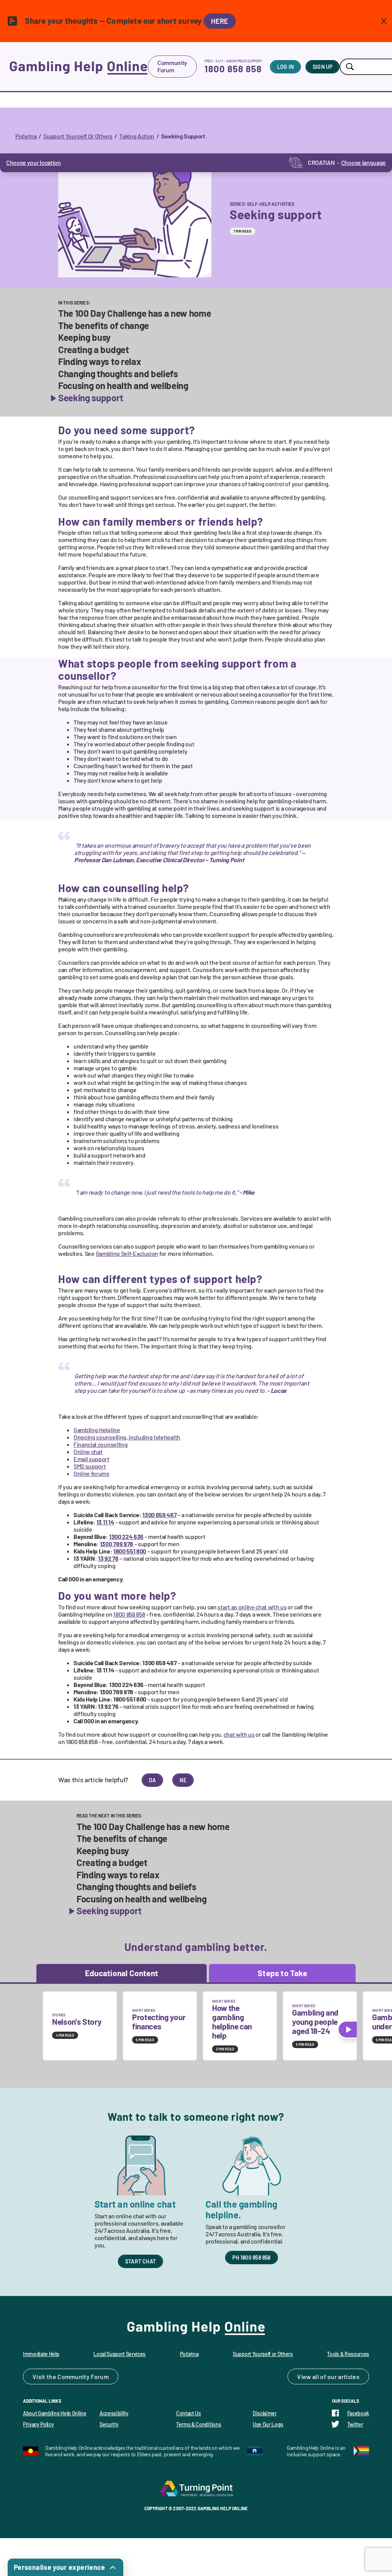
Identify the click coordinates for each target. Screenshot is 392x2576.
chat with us (239, 1734)
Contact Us (189, 2413)
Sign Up (323, 67)
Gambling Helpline (97, 1430)
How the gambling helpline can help (232, 2022)
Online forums (91, 1473)
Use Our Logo (268, 2424)
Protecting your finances (159, 2022)
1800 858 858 (233, 69)
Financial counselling (100, 1444)
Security (109, 2424)
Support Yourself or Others (263, 2354)
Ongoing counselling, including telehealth (127, 1437)
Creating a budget (94, 350)
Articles (349, 2377)
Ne (183, 1780)
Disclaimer (265, 2413)
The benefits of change (104, 326)
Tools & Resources (348, 2354)
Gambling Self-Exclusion (127, 1253)
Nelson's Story (77, 2022)
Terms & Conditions (198, 2424)
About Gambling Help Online (55, 2413)
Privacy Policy (38, 2424)
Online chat (88, 1452)
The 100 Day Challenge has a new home (135, 313)
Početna (26, 136)
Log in (285, 67)
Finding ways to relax (100, 361)
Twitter (355, 2424)
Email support (91, 1459)
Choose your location (33, 162)
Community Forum (172, 66)
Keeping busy (84, 337)
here (220, 21)
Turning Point (196, 2488)
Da (152, 1780)
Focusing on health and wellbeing (123, 386)
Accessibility (114, 2413)
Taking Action (137, 136)
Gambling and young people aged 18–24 (315, 2022)
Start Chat (140, 2261)
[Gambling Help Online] (78, 67)
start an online (252, 1607)
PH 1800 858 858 (251, 2258)
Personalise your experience (60, 2567)
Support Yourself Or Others (78, 136)
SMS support (90, 1466)
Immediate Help (41, 2354)
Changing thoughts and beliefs (118, 374)
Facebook (358, 2413)
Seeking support (91, 398)
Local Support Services (119, 2354)
